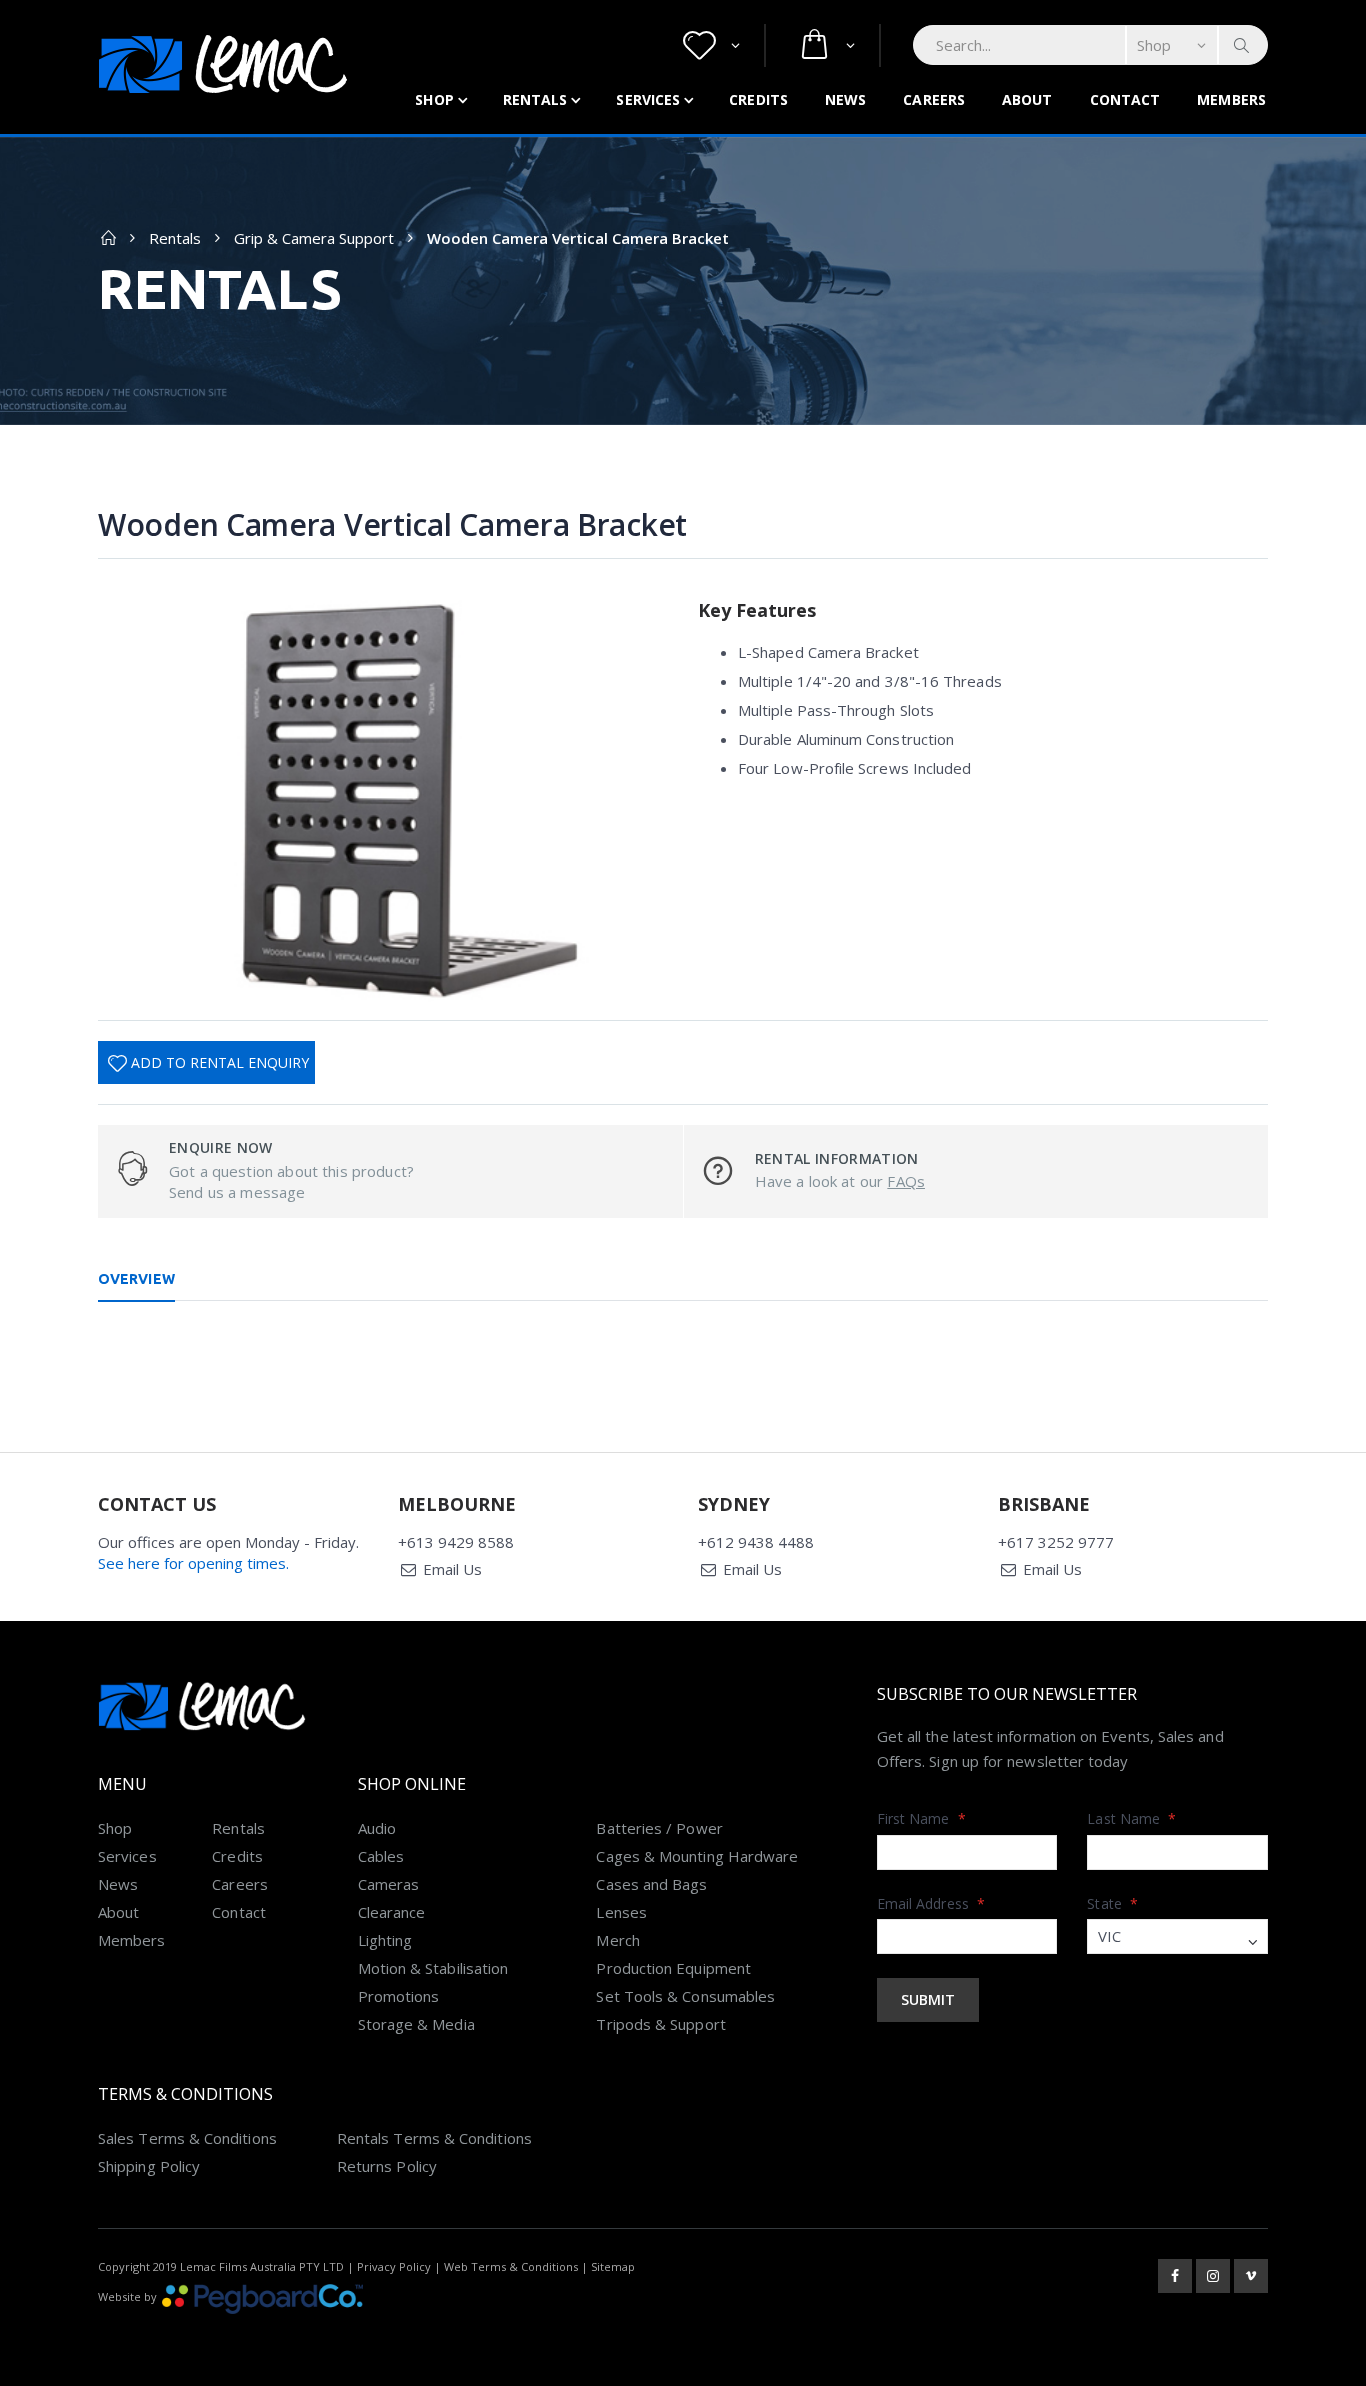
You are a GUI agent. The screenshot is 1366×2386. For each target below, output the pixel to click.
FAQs (906, 1181)
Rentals (535, 99)
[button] (711, 45)
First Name (921, 1818)
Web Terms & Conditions (511, 2266)
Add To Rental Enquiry (220, 1062)
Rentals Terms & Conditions (434, 2138)
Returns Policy (387, 2166)
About (1027, 99)
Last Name (1131, 1818)
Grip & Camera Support (314, 238)
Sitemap (613, 2266)
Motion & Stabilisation (433, 1968)
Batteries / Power (659, 1828)
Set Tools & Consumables (685, 1996)
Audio (377, 1828)
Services (648, 99)
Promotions (399, 1996)
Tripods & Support (660, 2024)
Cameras (389, 1884)
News (845, 99)
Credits (758, 99)
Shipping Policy (149, 2166)
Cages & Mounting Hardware (697, 1856)
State (1112, 1903)
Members (1231, 99)
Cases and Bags (651, 1884)
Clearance (392, 1912)
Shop (434, 99)
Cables (381, 1856)
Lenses (621, 1912)
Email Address (931, 1903)
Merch (617, 1940)
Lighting (385, 1940)
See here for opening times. (193, 1563)
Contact (1125, 99)
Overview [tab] (136, 1279)
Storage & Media (416, 2024)
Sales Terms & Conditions (187, 2138)
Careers (934, 99)
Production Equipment (673, 1968)
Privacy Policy (394, 2266)
